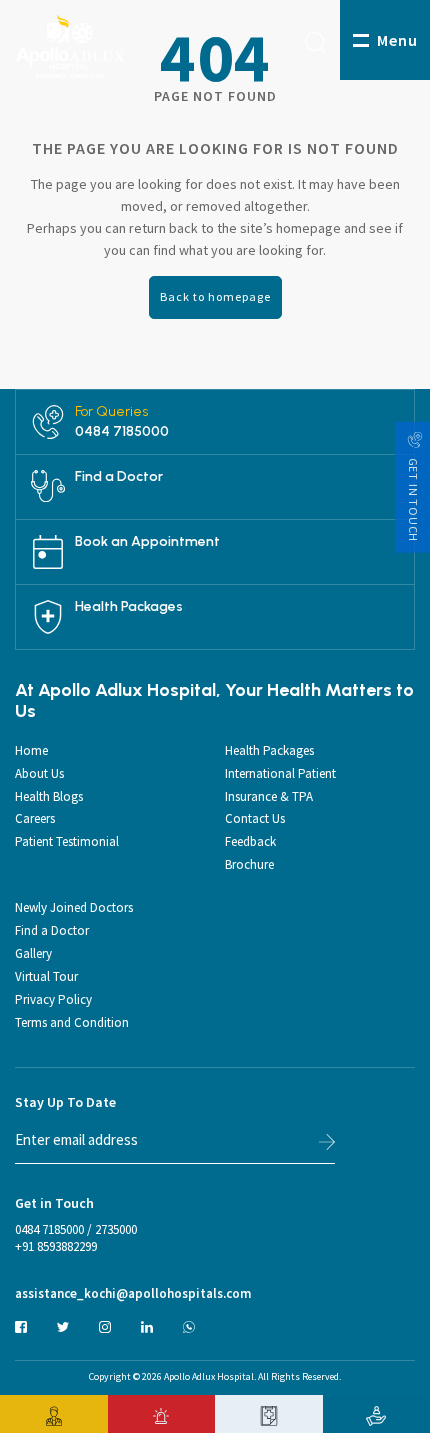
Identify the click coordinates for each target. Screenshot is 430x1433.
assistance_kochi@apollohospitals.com (133, 1294)
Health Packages (129, 607)
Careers (35, 818)
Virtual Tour (46, 976)
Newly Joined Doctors (74, 907)
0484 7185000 (122, 432)
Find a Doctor (119, 477)
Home (31, 750)
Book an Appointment (147, 542)
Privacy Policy (53, 999)
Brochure (249, 864)
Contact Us (255, 818)
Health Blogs (49, 796)
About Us (39, 773)
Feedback (250, 841)
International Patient (280, 773)
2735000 (116, 1229)
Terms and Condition (72, 1022)
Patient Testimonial (67, 841)
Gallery (33, 953)
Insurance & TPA (269, 796)
